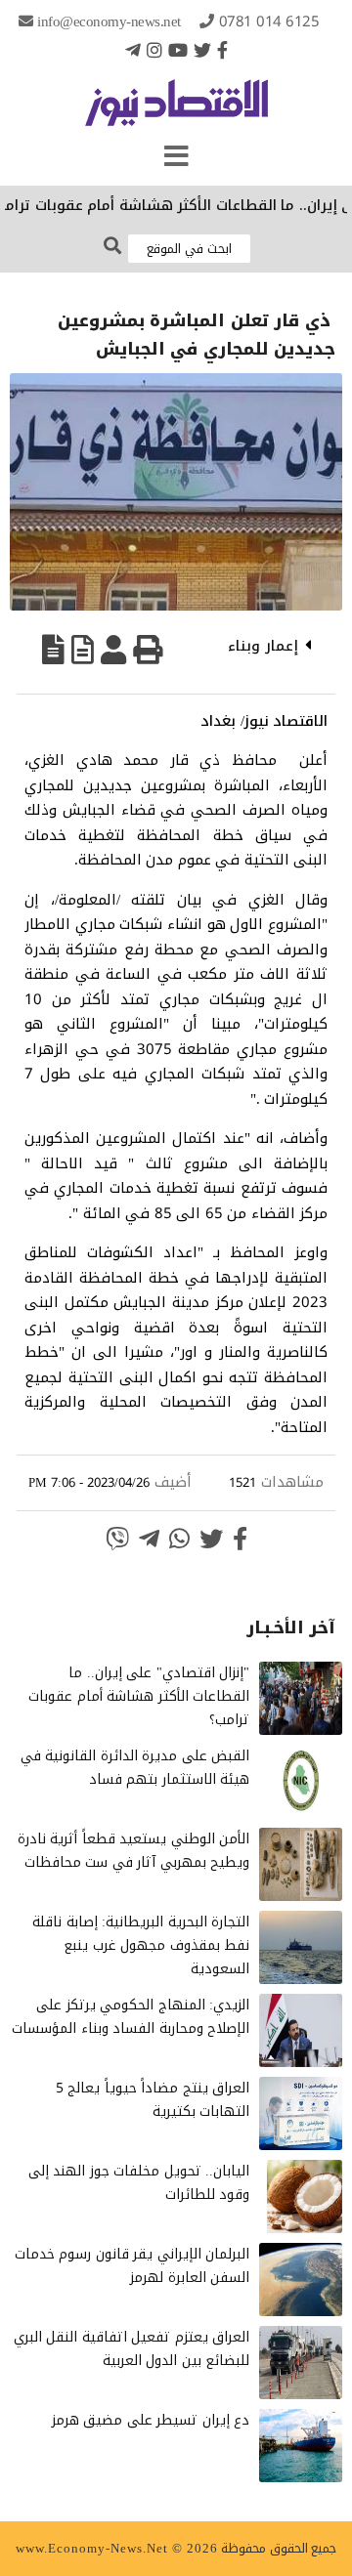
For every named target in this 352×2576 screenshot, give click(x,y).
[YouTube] (178, 50)
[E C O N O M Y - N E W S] (176, 112)
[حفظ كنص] (53, 650)
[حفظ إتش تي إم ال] (83, 650)
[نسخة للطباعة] (148, 650)
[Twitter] (202, 50)
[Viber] (117, 1539)
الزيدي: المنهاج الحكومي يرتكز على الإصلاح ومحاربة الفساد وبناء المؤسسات (131, 2017)
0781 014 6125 (269, 21)
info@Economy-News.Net (109, 21)
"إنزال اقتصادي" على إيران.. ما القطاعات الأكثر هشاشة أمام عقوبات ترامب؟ (139, 1696)
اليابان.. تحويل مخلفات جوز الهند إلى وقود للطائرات (139, 2183)
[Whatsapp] (179, 1539)
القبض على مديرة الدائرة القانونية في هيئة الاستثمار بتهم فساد (135, 1768)
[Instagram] (154, 50)
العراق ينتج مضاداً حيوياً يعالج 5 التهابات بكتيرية (153, 2100)
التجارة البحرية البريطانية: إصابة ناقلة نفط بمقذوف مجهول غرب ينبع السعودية (141, 1945)
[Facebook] (222, 50)
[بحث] (112, 247)
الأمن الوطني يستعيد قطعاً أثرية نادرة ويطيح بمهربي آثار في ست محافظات (134, 1851)
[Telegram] (133, 50)
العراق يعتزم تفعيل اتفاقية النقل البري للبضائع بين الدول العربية (132, 2349)
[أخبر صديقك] (113, 650)
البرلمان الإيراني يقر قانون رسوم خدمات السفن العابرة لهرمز (132, 2266)
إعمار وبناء (263, 646)
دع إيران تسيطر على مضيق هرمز (151, 2420)
